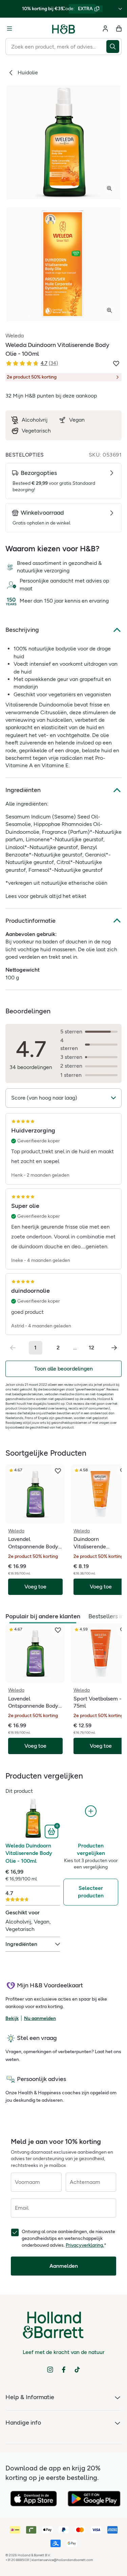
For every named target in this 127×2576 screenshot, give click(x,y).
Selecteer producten (91, 1892)
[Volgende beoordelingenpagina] (114, 1348)
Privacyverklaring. (85, 2245)
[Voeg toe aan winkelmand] (52, 1831)
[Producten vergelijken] (91, 1811)
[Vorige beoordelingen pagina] (13, 1348)
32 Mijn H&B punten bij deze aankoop (51, 396)
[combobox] (56, 47)
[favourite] (58, 1471)
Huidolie (28, 72)
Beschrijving (22, 630)
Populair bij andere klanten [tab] (43, 1616)
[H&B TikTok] (77, 2370)
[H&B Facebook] (64, 2370)
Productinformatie (30, 921)
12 (91, 1348)
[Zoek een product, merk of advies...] (114, 47)
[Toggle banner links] (120, 9)
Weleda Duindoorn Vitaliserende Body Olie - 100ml (29, 1853)
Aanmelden (64, 2266)
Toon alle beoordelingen (63, 1369)
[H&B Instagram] (50, 2370)
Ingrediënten (23, 790)
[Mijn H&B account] (105, 29)
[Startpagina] (64, 29)
